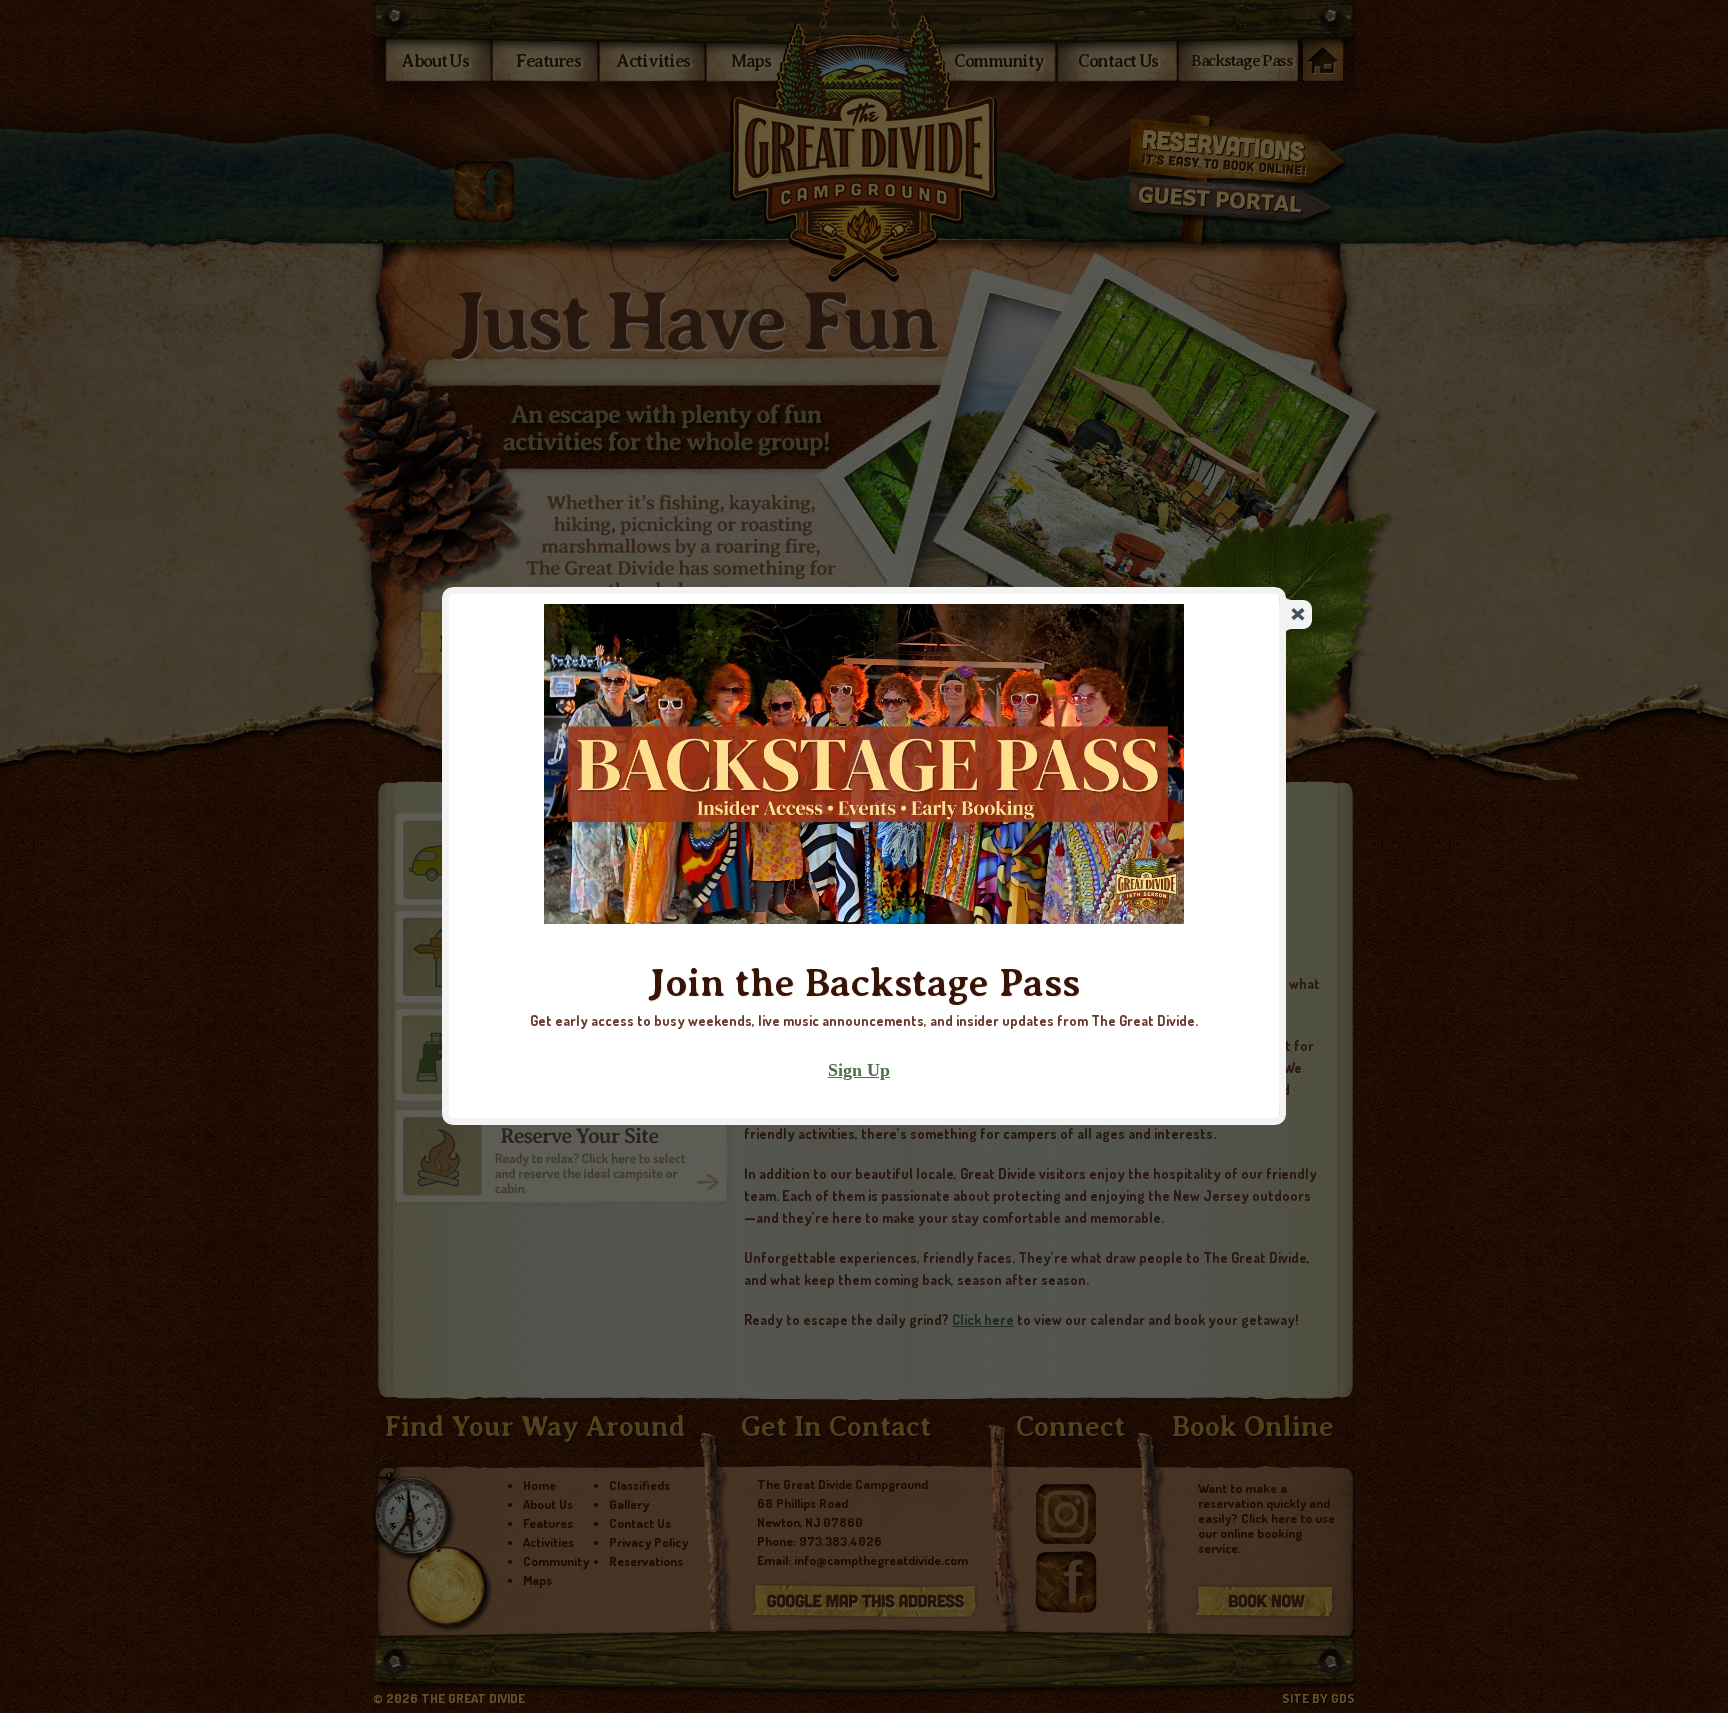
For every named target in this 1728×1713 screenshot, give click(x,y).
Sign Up (859, 1070)
